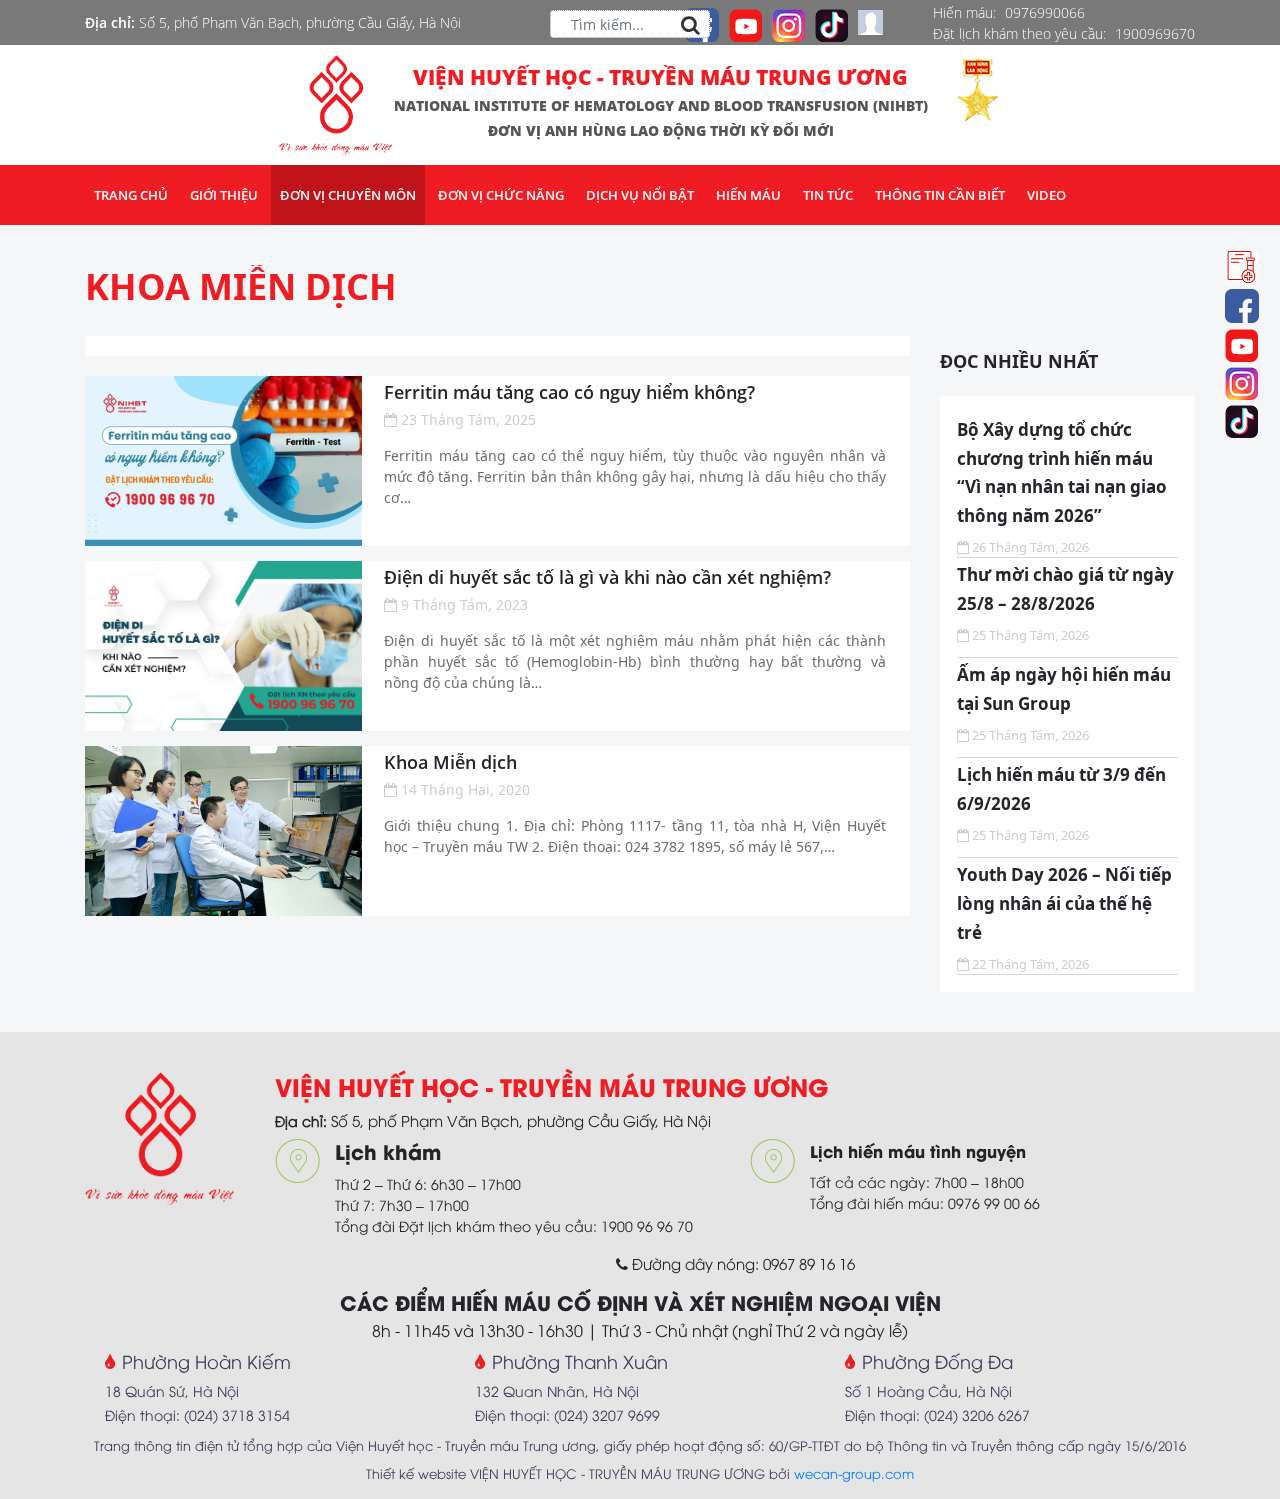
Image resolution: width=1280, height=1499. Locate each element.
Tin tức (828, 195)
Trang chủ (131, 195)
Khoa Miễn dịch (241, 286)
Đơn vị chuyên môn (348, 195)
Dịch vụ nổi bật (640, 195)
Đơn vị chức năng (501, 195)
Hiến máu (748, 195)
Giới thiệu (224, 195)
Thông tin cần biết (940, 195)
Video (1046, 195)
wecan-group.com (854, 1473)
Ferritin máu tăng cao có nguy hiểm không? (569, 392)
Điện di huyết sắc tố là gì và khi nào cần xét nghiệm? (607, 577)
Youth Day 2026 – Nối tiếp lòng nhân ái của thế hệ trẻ (1064, 903)
